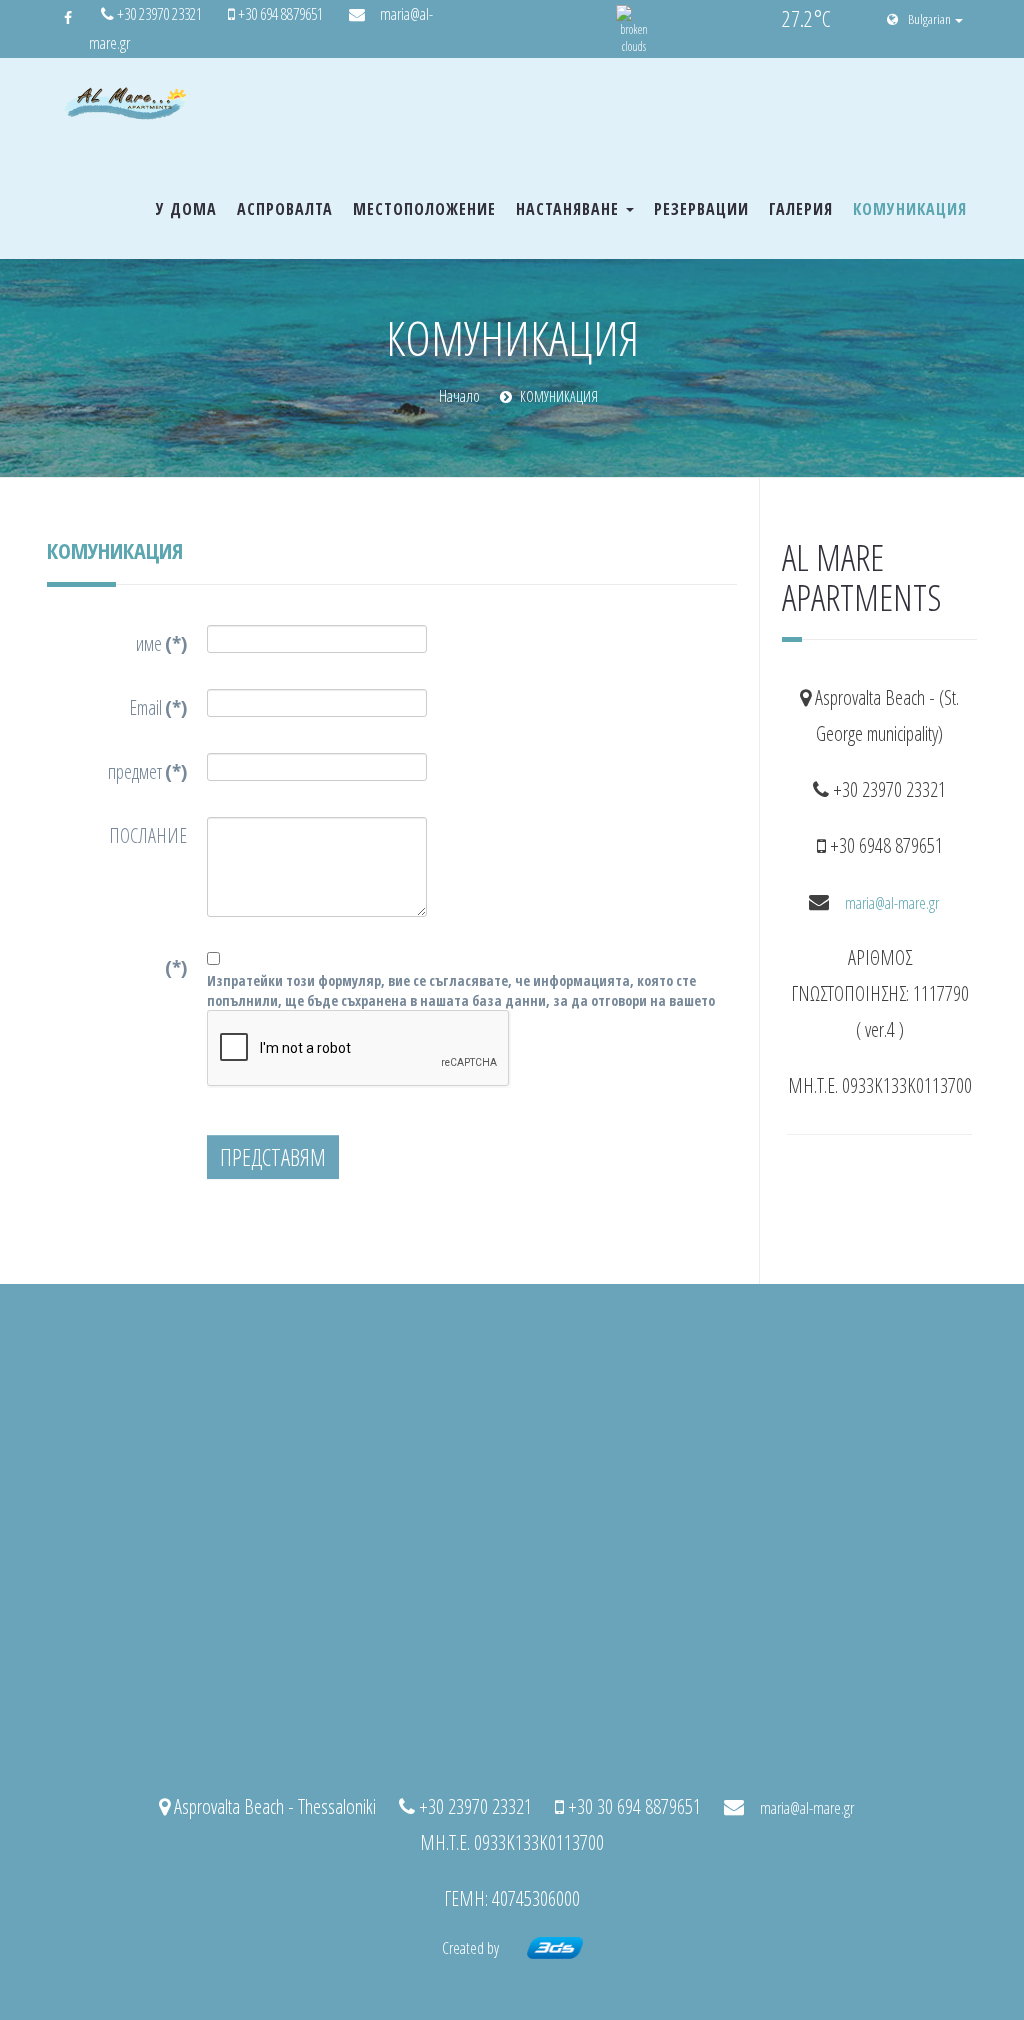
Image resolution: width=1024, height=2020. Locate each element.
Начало (459, 396)
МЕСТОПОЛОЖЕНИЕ (424, 209)
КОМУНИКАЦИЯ (910, 209)
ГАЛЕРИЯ (801, 209)
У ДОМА (186, 209)
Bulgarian (930, 19)
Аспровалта (285, 209)
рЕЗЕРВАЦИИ (701, 209)
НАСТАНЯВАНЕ (570, 209)
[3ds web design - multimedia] (555, 1948)
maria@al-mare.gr (892, 903)
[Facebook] (68, 18)
